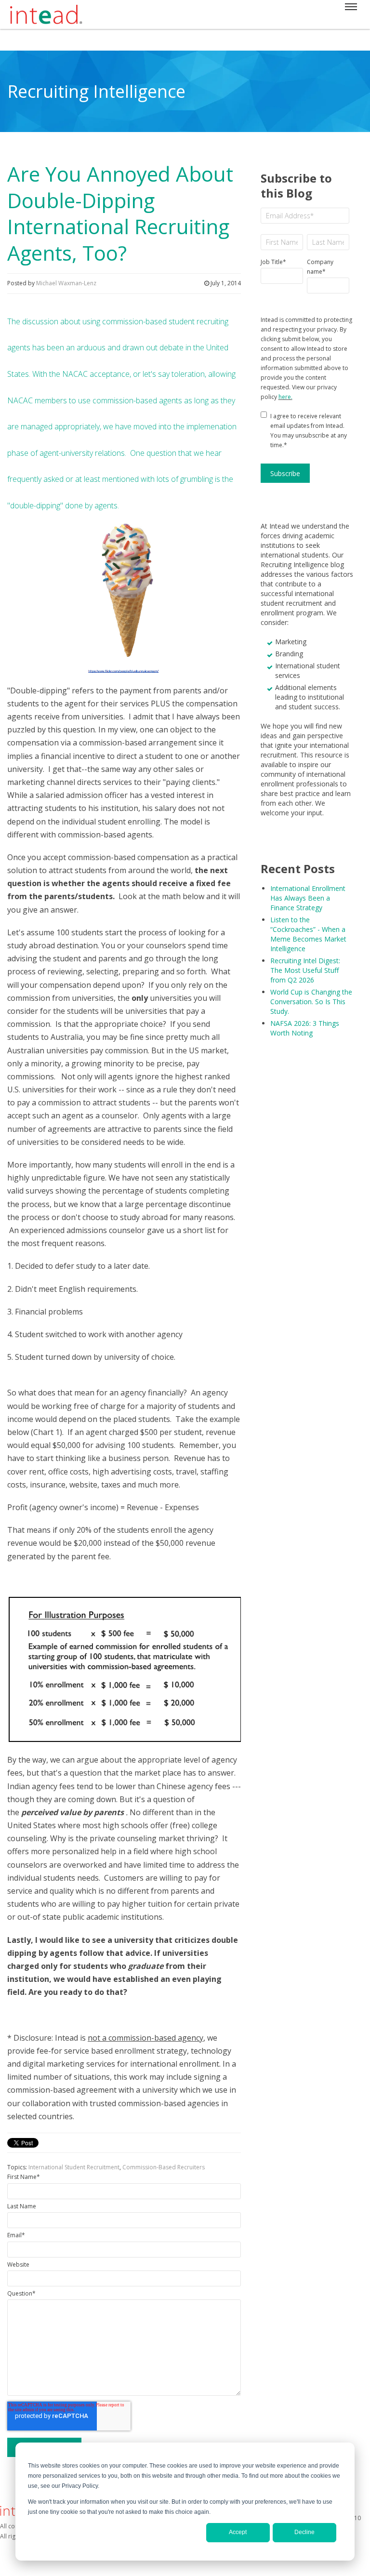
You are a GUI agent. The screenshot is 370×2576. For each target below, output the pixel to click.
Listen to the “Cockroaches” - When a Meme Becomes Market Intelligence (308, 934)
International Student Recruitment (74, 2167)
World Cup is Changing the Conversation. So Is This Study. (311, 1002)
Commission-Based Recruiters (164, 2167)
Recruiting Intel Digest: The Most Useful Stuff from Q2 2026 (305, 970)
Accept (238, 2532)
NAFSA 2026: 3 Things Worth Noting (305, 1028)
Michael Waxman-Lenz (66, 283)
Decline (304, 2532)
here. (285, 397)
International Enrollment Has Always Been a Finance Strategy (308, 898)
